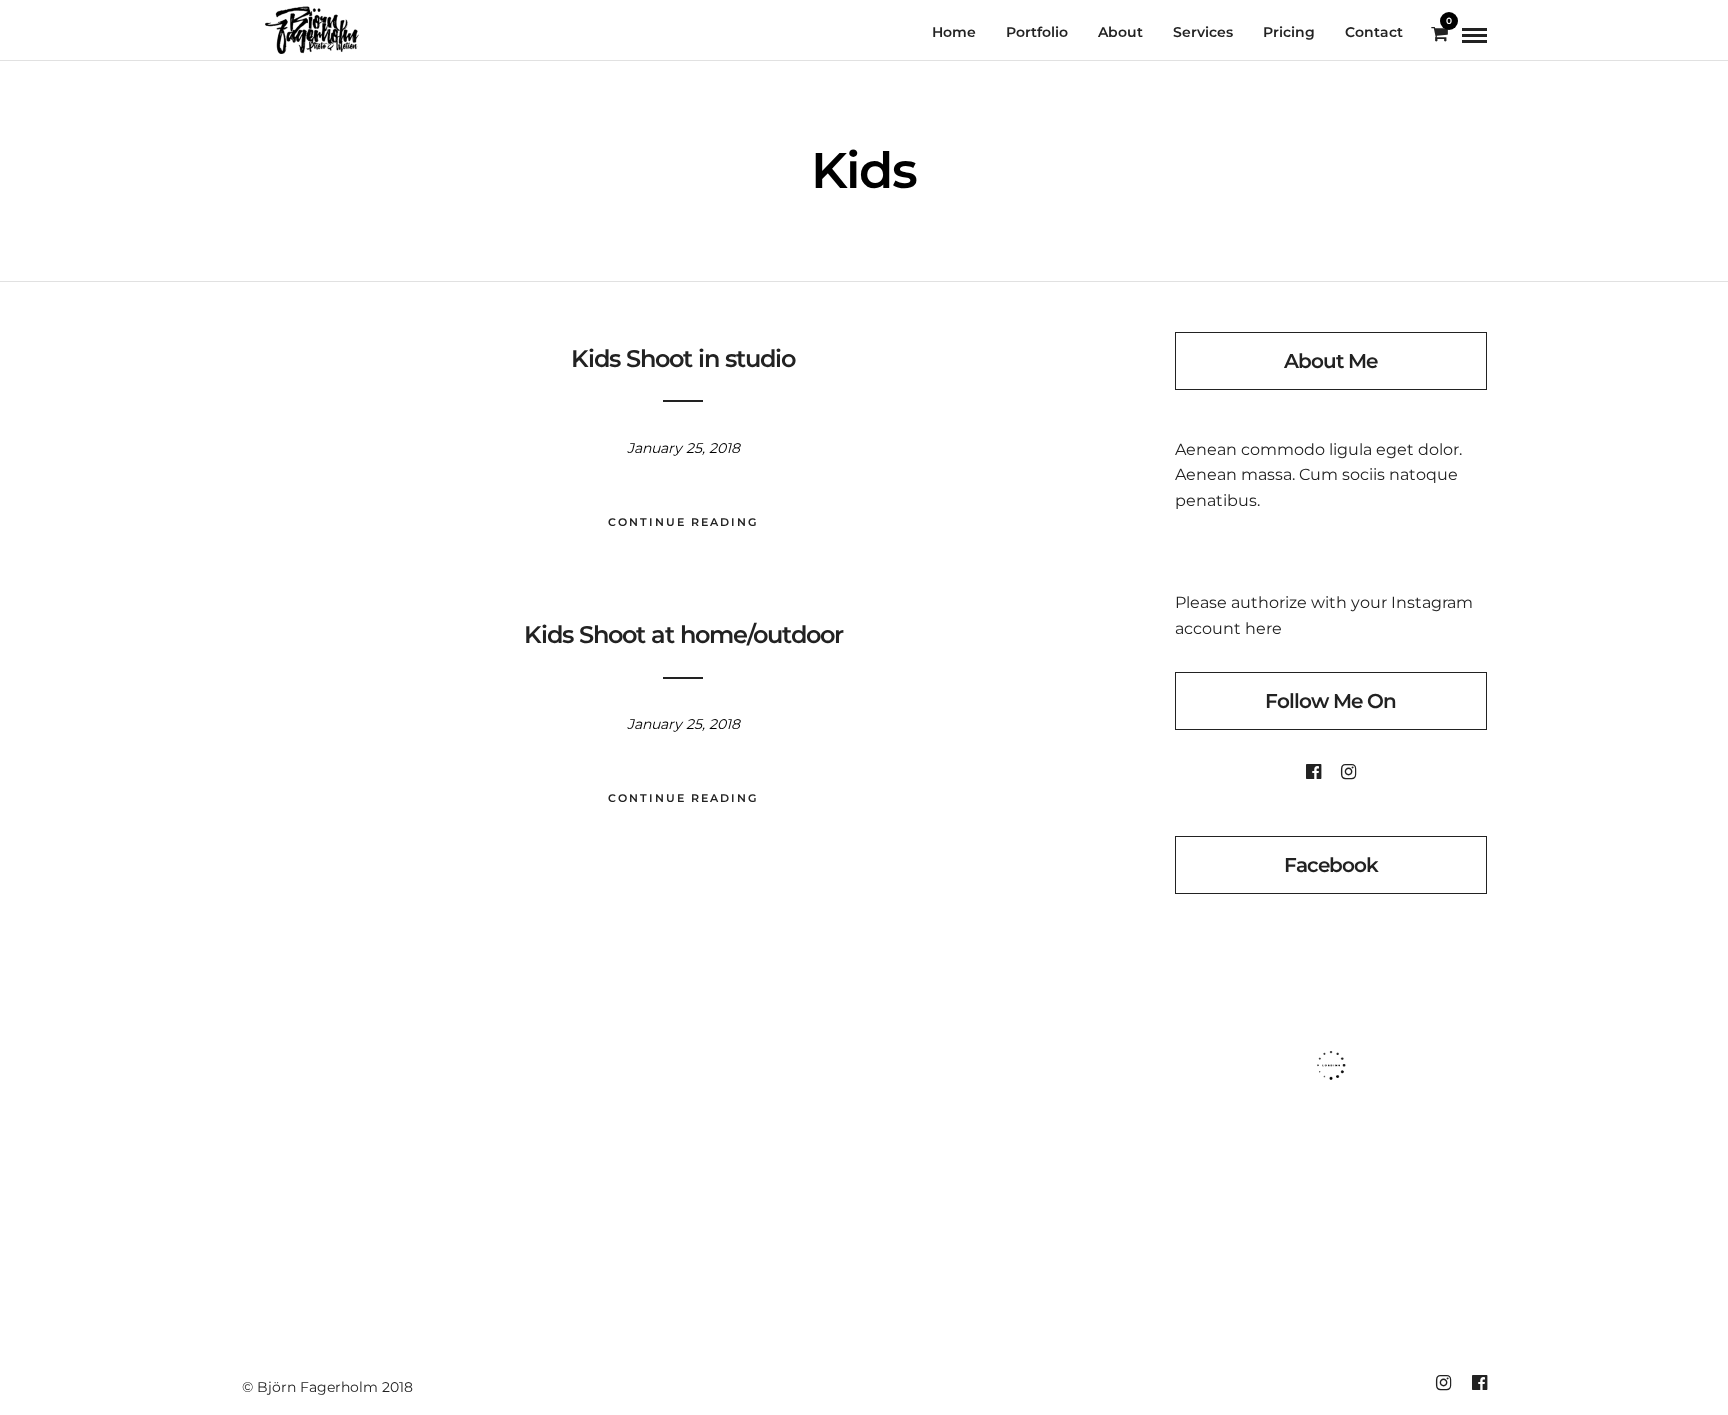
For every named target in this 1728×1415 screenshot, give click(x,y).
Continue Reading (683, 522)
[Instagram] (1348, 772)
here (1263, 628)
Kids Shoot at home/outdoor (683, 634)
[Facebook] (1313, 772)
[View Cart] (1439, 34)
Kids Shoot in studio (683, 358)
